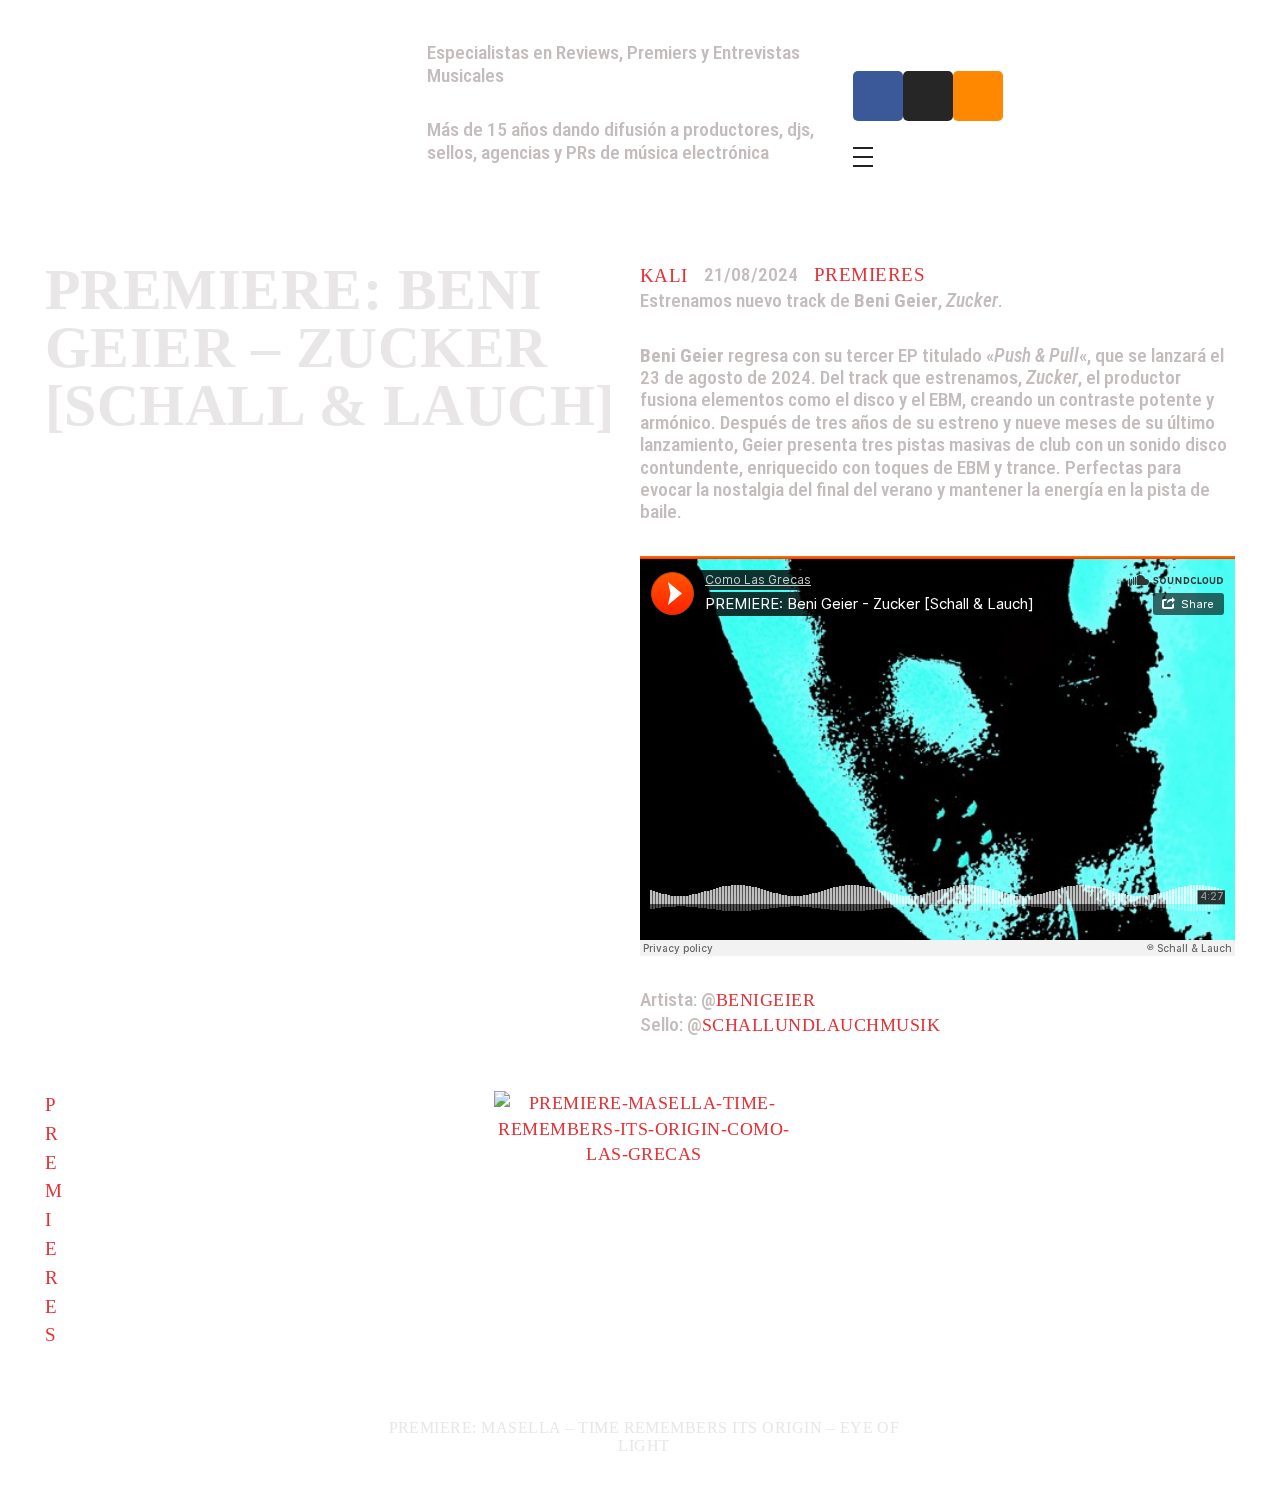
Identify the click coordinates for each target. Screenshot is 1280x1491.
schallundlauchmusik (821, 1025)
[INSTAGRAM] (928, 96)
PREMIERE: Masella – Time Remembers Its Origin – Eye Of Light (644, 1436)
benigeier (765, 1000)
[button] (62, 1292)
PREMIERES (869, 274)
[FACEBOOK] (878, 96)
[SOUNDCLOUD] (978, 96)
